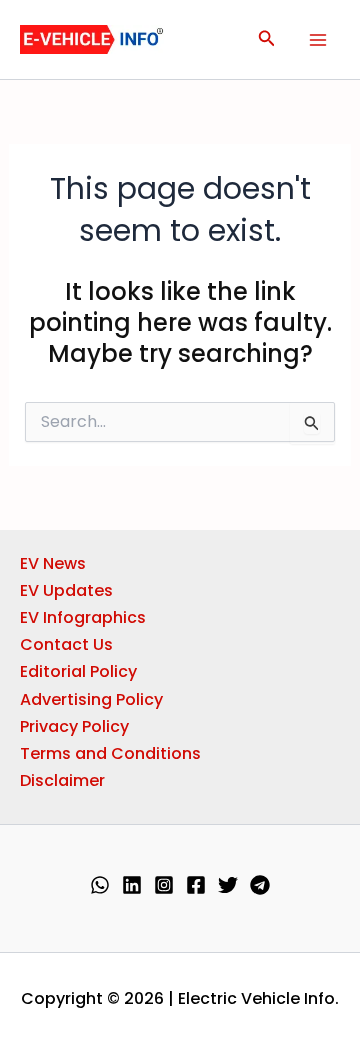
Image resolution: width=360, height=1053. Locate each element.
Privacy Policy (74, 726)
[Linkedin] (132, 885)
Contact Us (66, 644)
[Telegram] (260, 885)
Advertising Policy (91, 699)
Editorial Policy (78, 671)
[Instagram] (164, 885)
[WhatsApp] (100, 885)
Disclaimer (62, 780)
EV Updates (66, 590)
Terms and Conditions (110, 753)
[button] (267, 40)
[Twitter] (228, 885)
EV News (53, 563)
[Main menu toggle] (318, 40)
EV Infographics (83, 617)
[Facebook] (196, 885)
